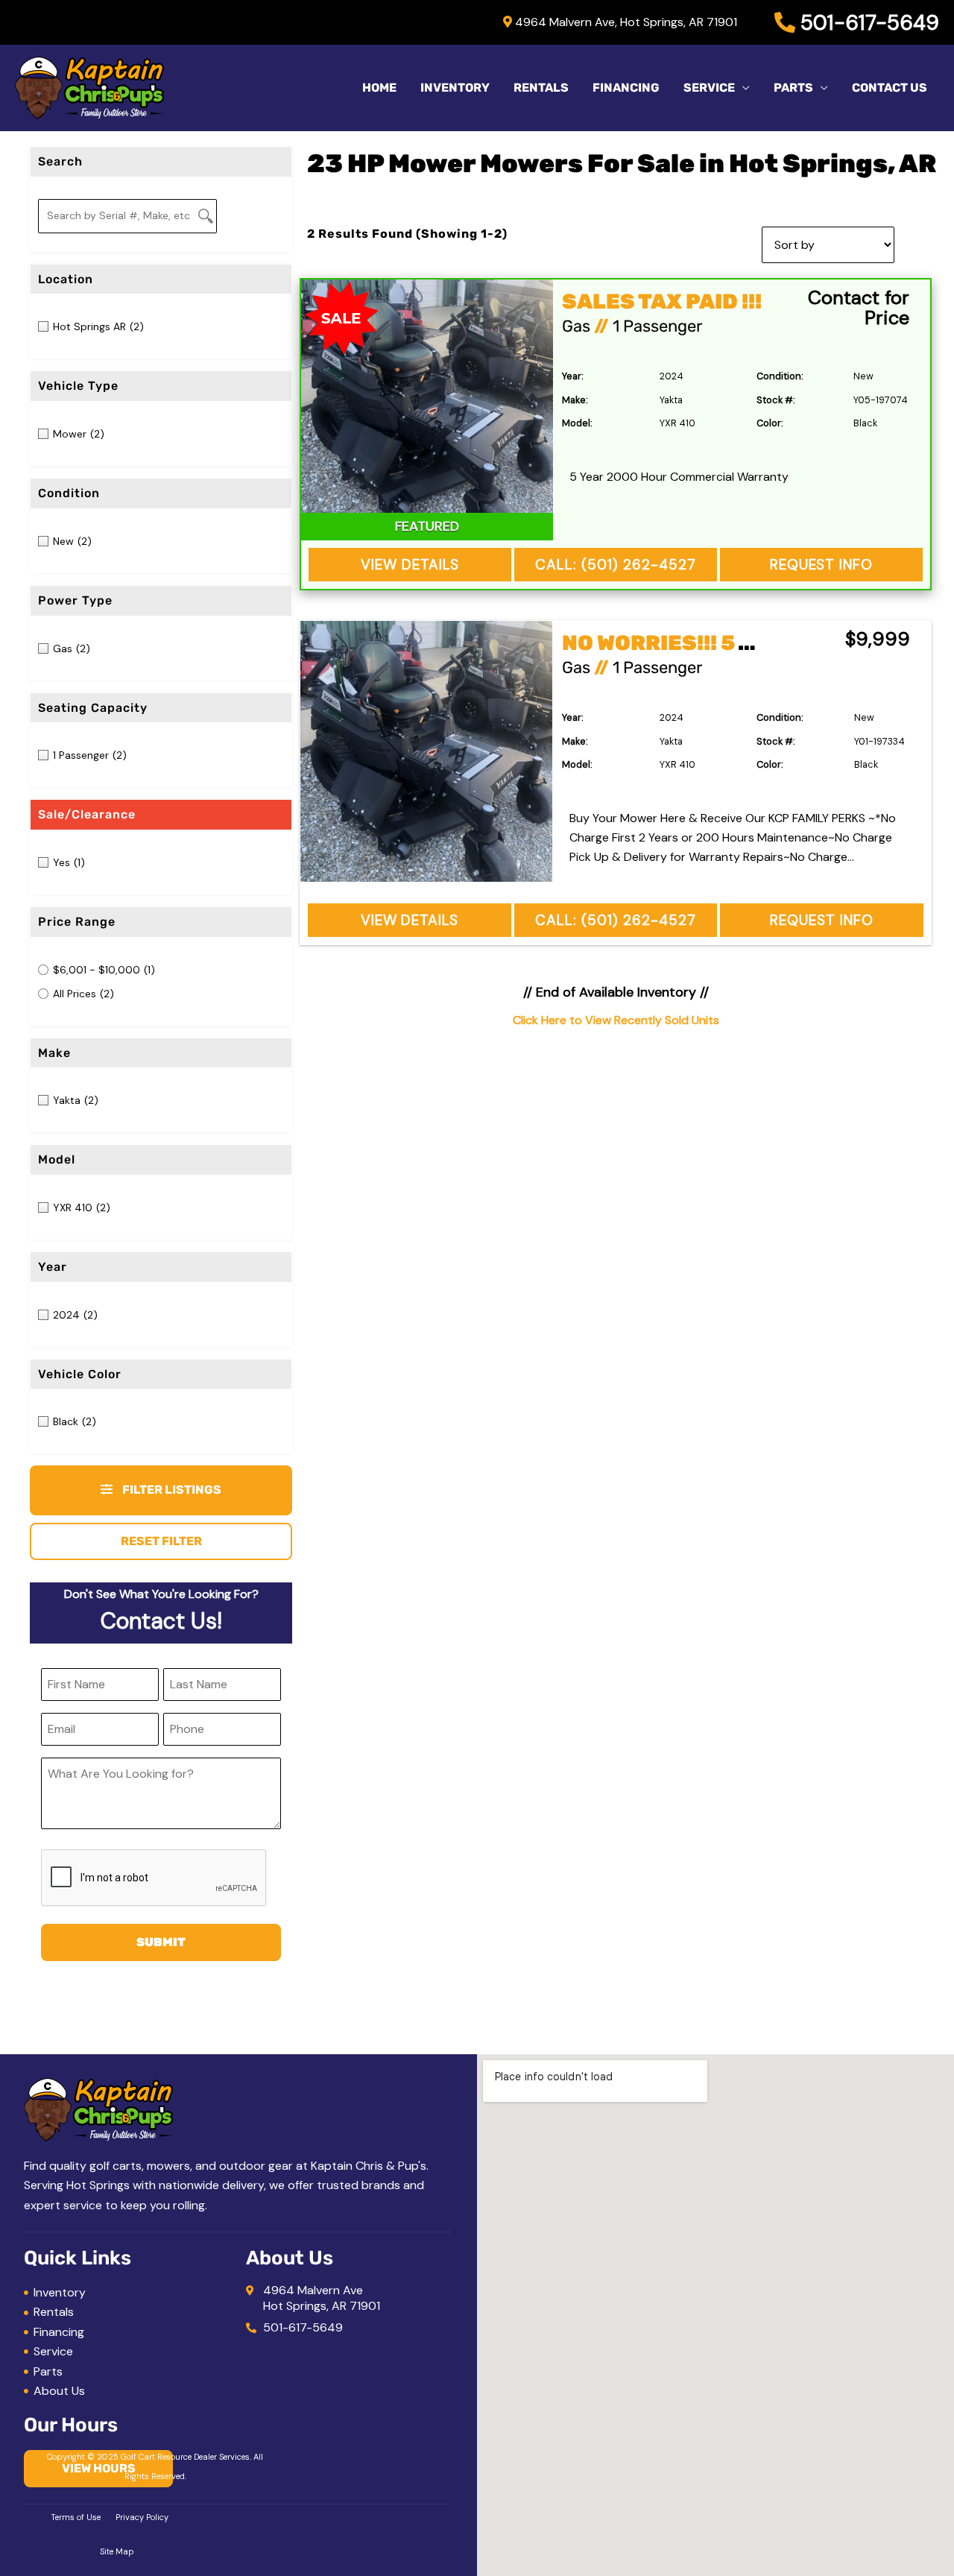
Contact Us (890, 88)
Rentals (541, 88)
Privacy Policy (142, 2517)
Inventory (455, 88)
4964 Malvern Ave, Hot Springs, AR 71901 (625, 22)
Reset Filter (161, 1541)
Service (709, 88)
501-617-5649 (867, 23)
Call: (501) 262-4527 (616, 565)
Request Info (821, 565)
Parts (793, 88)
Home (379, 88)
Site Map (117, 2551)
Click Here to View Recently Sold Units (616, 1020)
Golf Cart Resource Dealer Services (185, 2457)
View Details (410, 565)
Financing (626, 88)
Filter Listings (171, 1490)
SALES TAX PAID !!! (662, 302)
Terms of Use (76, 2517)
